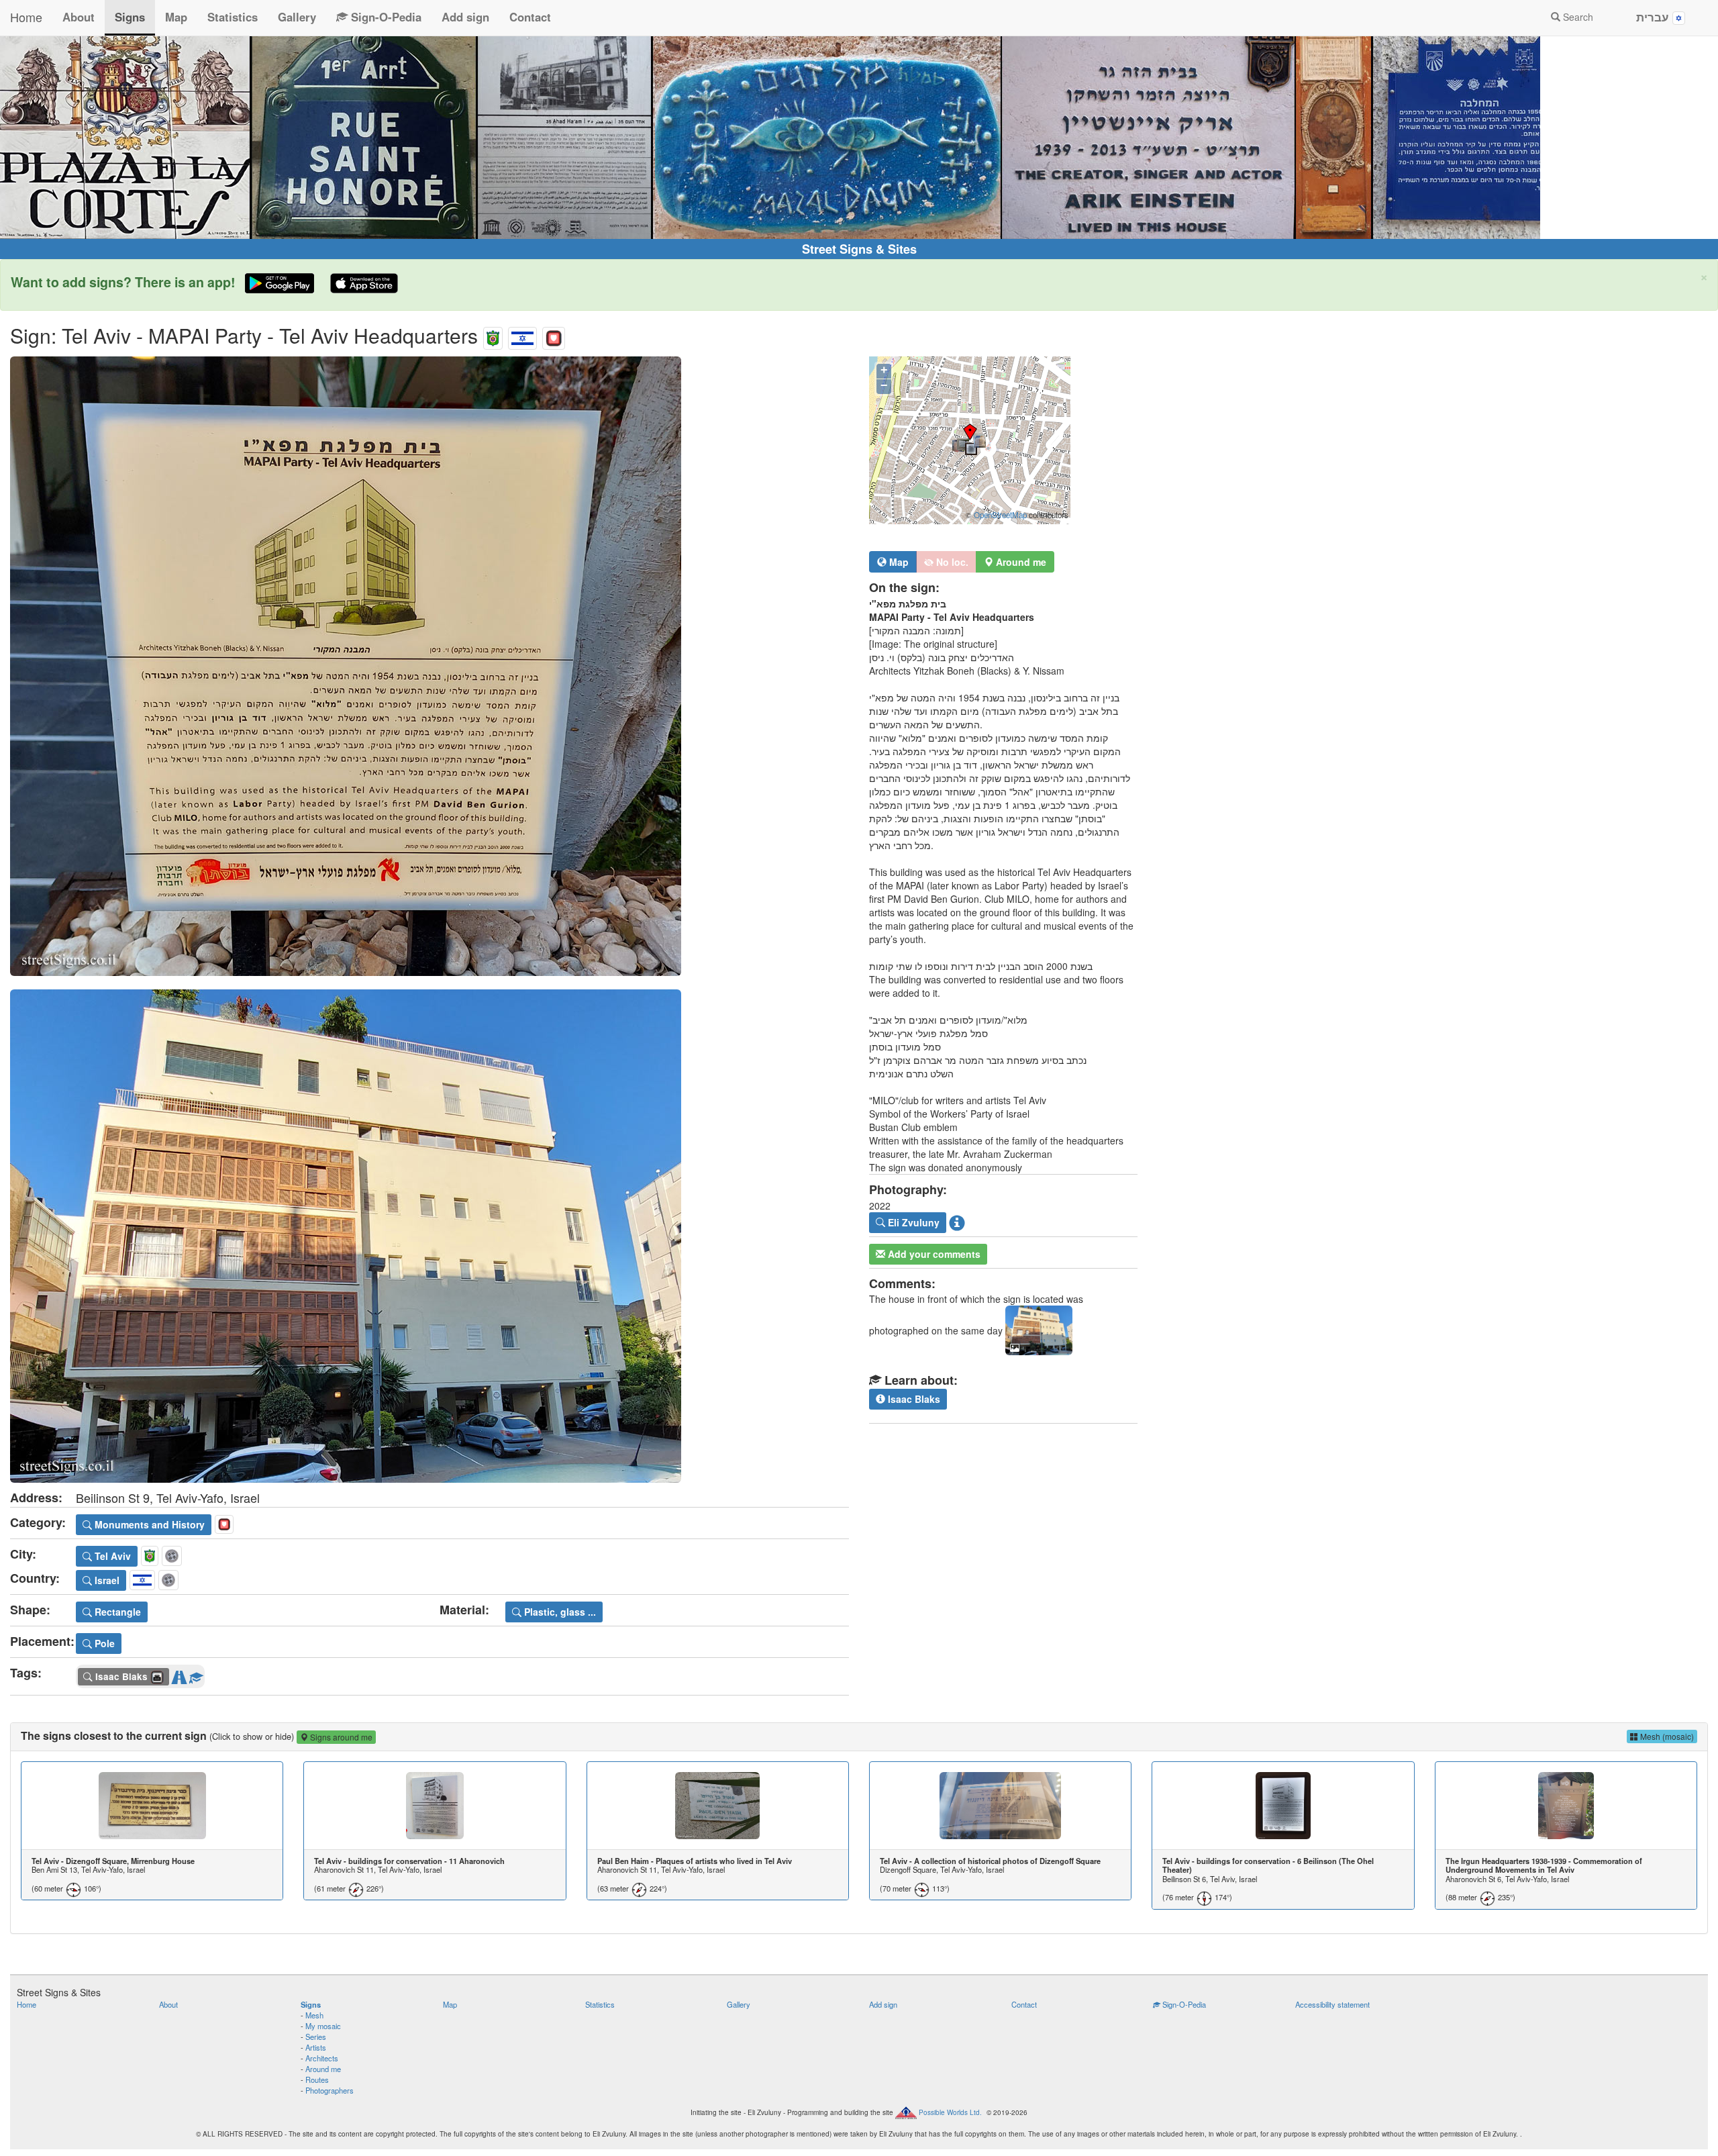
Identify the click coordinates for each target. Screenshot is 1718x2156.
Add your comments (933, 1254)
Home (26, 17)
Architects (322, 2058)
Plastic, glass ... (559, 1612)
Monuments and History (148, 1524)
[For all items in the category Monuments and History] (554, 335)
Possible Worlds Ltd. (950, 2112)
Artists (316, 2047)
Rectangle (116, 1612)
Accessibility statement (1332, 2004)
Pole (103, 1643)
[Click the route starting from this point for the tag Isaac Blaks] (179, 1675)
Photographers (330, 2090)
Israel (106, 1580)
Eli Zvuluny (912, 1222)
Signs (130, 17)
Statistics (233, 17)
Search (1577, 17)
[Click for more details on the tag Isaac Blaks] (196, 1675)
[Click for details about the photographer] (957, 1222)
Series (316, 2037)
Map (176, 17)
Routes (317, 2079)
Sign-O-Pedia (385, 17)
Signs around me (340, 1737)
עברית (1654, 17)
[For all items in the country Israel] (522, 335)
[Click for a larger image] (429, 666)
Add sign (465, 17)
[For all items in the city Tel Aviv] (493, 335)
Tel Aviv (111, 1556)
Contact (530, 17)
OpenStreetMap (1000, 515)
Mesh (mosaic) (1666, 1736)
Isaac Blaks (913, 1399)
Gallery (297, 17)
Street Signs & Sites (859, 249)
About (79, 17)
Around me (323, 2069)
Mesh (314, 2015)
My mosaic (323, 2026)
